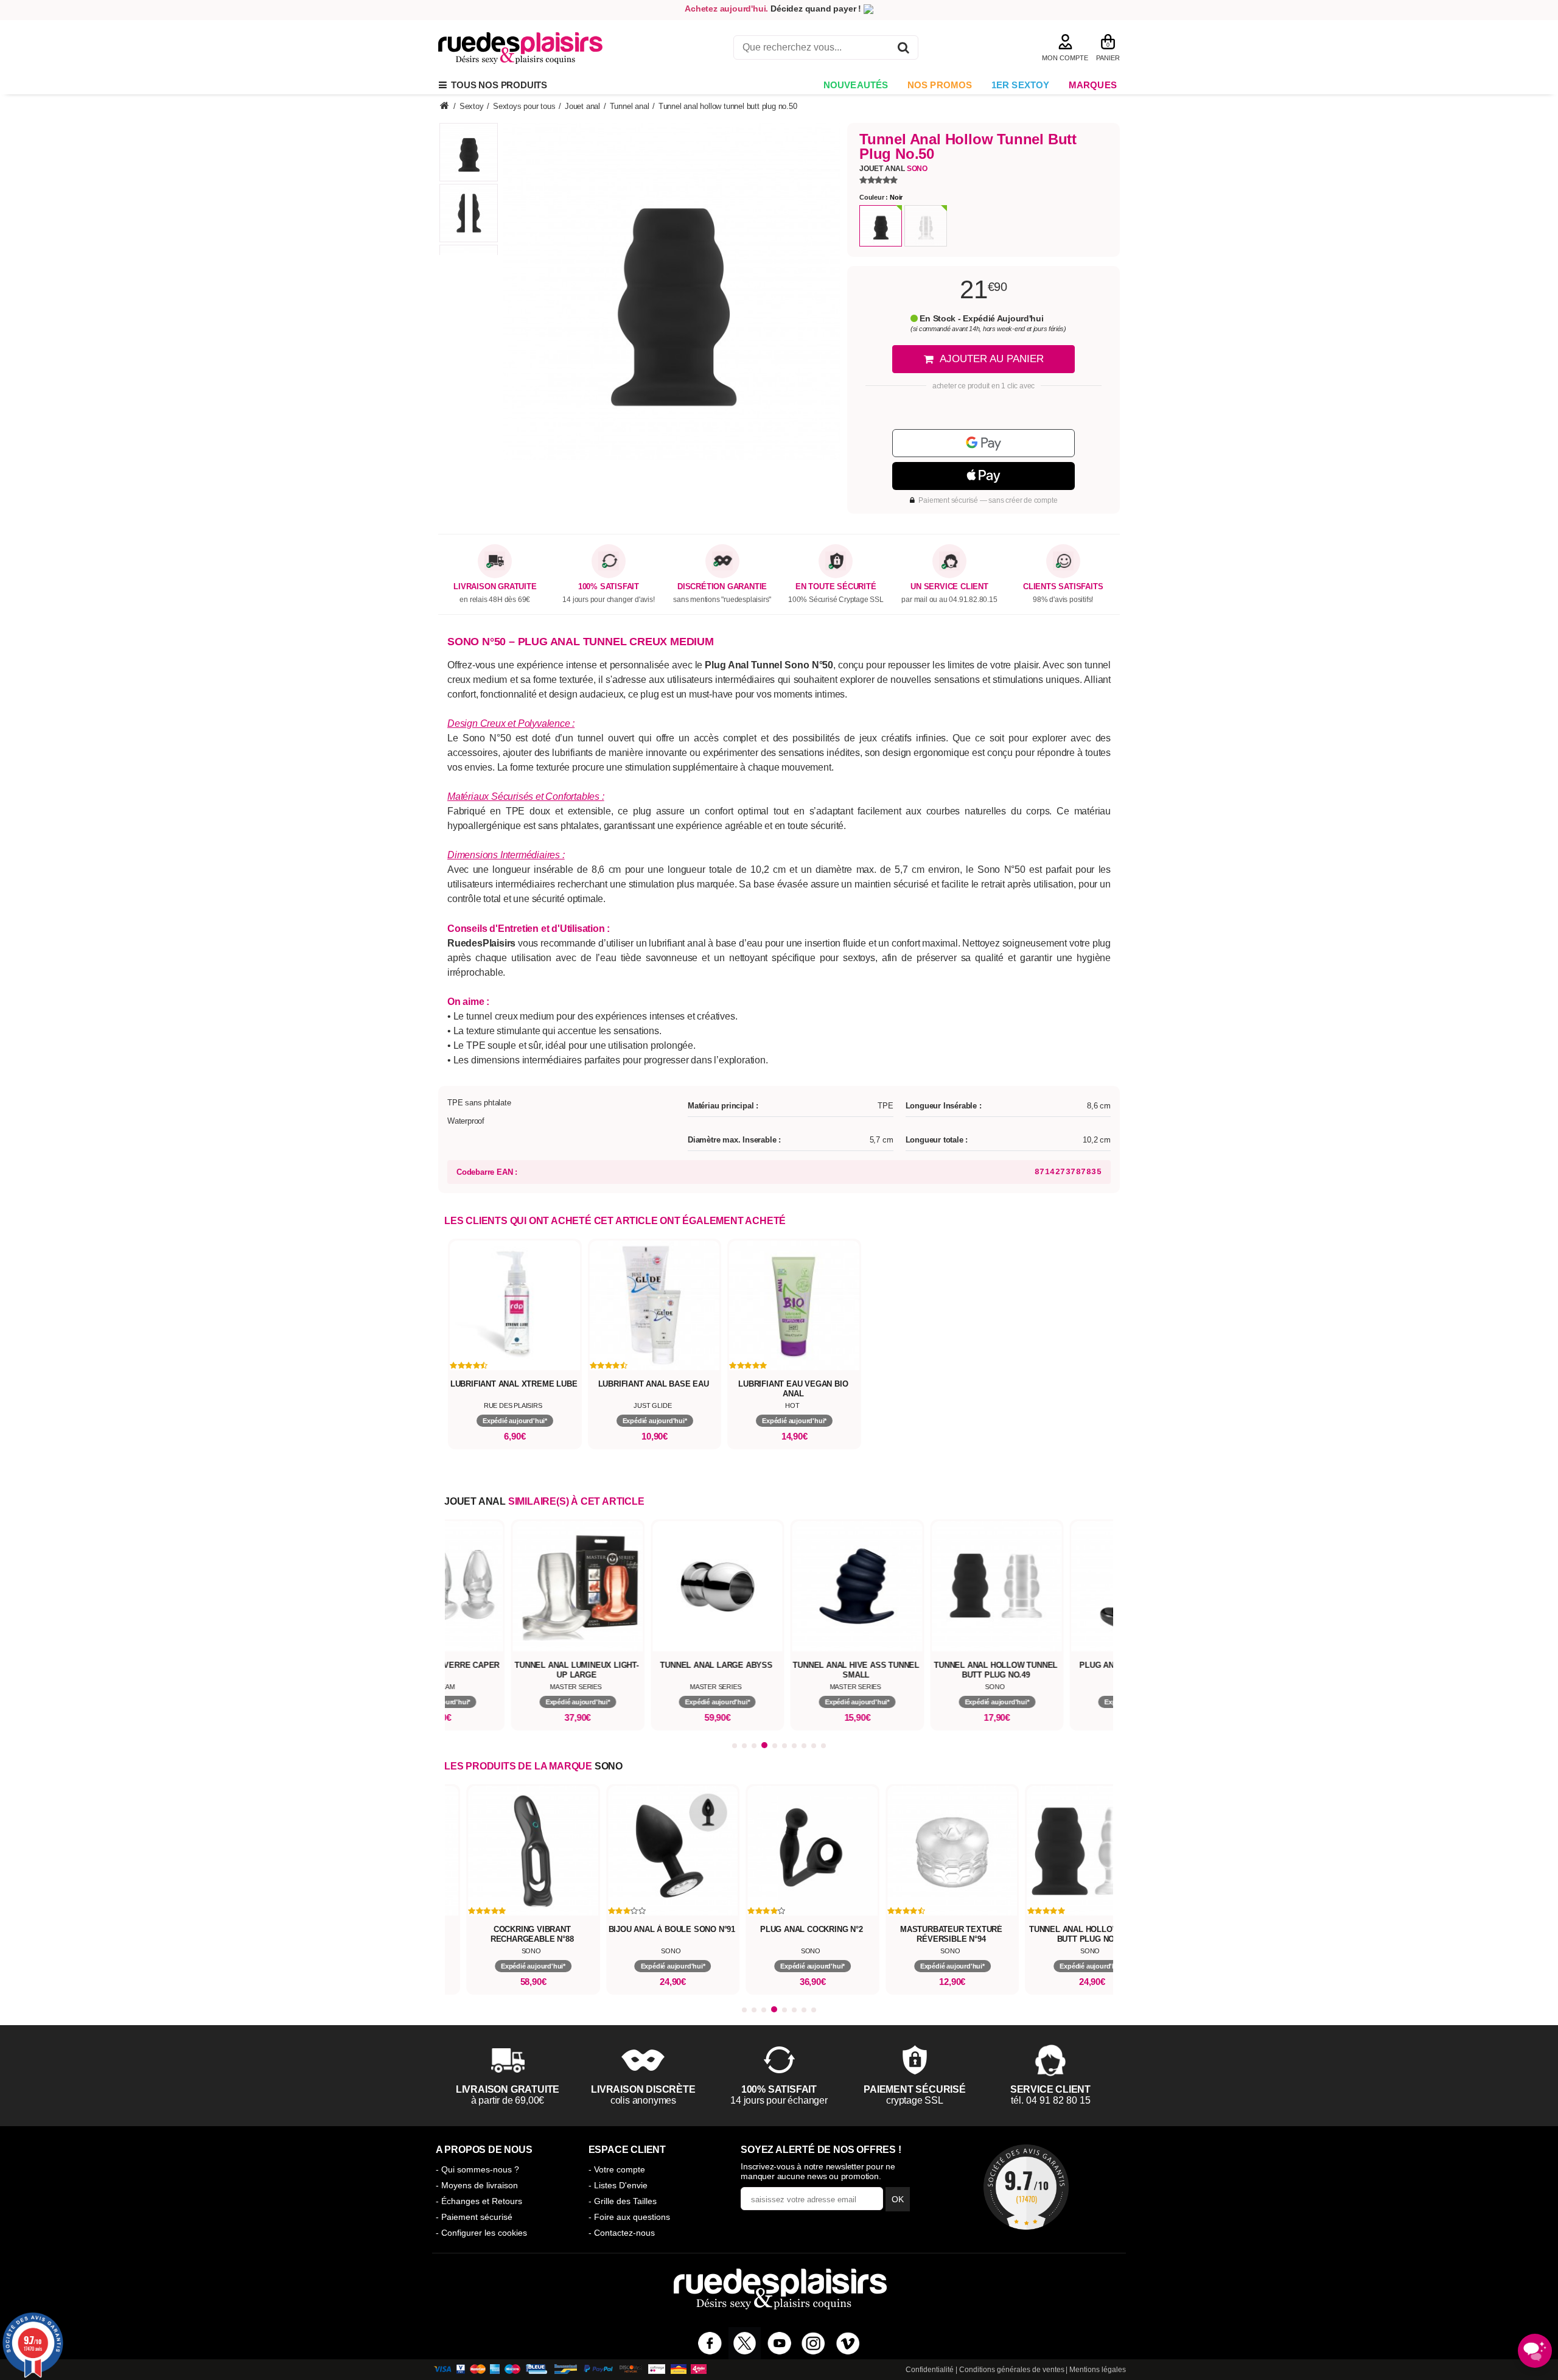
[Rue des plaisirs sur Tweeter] (745, 2343)
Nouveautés (856, 85)
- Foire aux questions (629, 2217)
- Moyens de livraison (477, 2185)
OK (898, 2199)
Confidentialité (930, 2370)
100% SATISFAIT (609, 587)
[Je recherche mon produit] (903, 50)
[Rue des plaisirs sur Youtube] (779, 2343)
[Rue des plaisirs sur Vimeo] (848, 2343)
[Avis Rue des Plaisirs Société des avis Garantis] (1026, 2187)
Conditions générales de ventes (1012, 2370)
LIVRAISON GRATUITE (495, 587)
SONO (609, 1766)
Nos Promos (940, 85)
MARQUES (1093, 85)
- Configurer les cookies (481, 2233)
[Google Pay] (983, 443)
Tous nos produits (497, 85)
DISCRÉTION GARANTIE (722, 587)
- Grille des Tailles (623, 2201)
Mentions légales (1098, 2370)
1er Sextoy (1021, 85)
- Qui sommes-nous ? (477, 2169)
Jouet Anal (893, 169)
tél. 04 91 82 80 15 (1051, 2100)
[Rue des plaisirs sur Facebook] (710, 2343)
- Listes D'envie (618, 2185)
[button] (735, 1746)
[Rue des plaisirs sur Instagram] (813, 2343)
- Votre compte (617, 2169)
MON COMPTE (1065, 58)
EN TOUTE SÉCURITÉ (836, 587)
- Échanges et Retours (479, 2201)
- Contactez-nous (622, 2233)
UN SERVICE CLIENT (949, 587)
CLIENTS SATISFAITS (1063, 587)
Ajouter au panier (992, 359)
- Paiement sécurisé (474, 2217)
